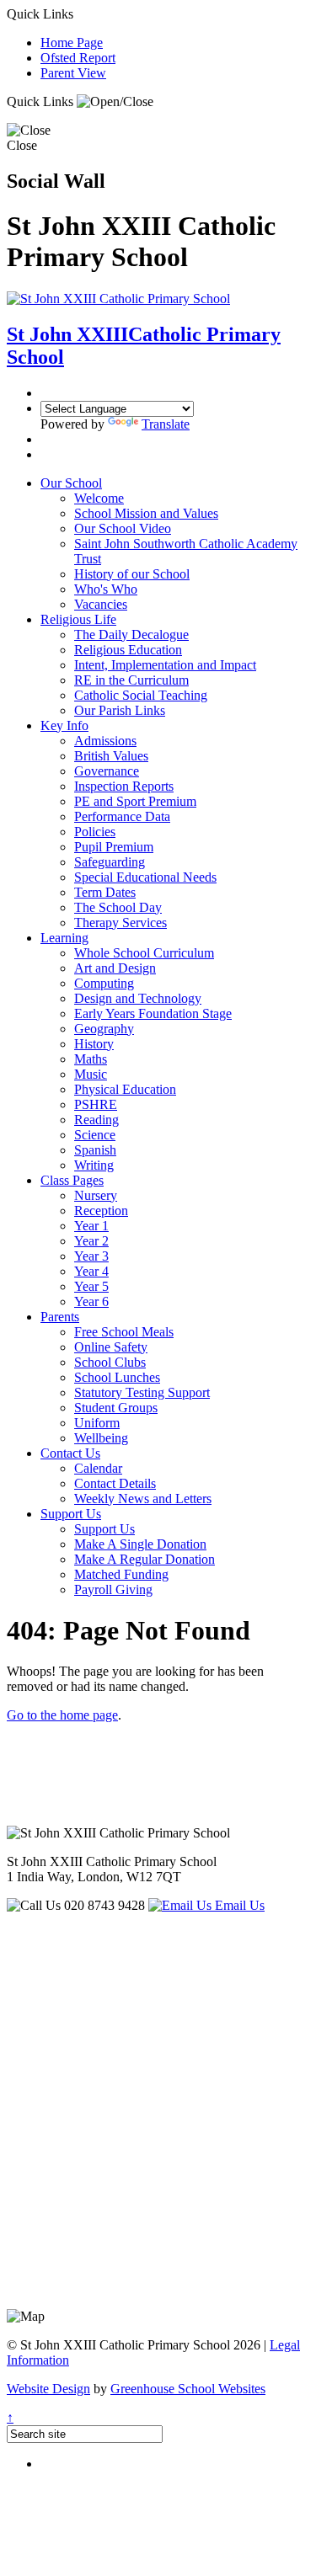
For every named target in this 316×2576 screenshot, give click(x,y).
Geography (104, 1029)
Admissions (105, 741)
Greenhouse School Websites (188, 2389)
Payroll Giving (113, 1589)
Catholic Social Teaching (141, 695)
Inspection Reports (124, 786)
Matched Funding (121, 1574)
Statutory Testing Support (142, 1392)
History (94, 1044)
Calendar (98, 1468)
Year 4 (91, 1271)
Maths (91, 1059)
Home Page (72, 43)
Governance (107, 771)
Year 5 (91, 1286)
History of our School (132, 574)
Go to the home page (62, 1715)
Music (91, 1074)
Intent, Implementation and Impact (165, 665)
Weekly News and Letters (143, 1499)
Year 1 (91, 1226)
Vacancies (101, 604)
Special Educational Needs (145, 877)
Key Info (64, 725)
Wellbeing (101, 1438)
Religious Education (128, 650)
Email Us (238, 1905)
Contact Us (70, 1453)
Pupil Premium (114, 847)
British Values (111, 756)
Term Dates (105, 892)
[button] (115, 102)
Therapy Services (121, 923)
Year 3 (91, 1256)
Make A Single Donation (140, 1544)
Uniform (97, 1423)
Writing (94, 1165)
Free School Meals (124, 1332)
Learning (64, 938)
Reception (101, 1211)
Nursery (96, 1195)
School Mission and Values (146, 513)
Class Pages (72, 1180)
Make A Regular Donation (145, 1559)
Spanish (95, 1150)
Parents (60, 1317)
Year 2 (91, 1241)
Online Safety (111, 1347)
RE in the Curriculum (131, 680)
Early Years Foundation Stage (153, 1013)
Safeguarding (110, 862)
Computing (104, 983)
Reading (96, 1120)
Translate (166, 424)
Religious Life (78, 619)
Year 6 (91, 1301)
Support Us (71, 1514)
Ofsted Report (78, 58)
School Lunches (117, 1377)
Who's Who (106, 589)
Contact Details (115, 1483)
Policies (95, 832)
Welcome (99, 498)
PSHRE (96, 1104)
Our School (71, 483)
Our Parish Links (120, 710)
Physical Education (125, 1089)
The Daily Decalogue (131, 635)
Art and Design (115, 968)
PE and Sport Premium (135, 801)
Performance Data (122, 816)
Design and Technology (138, 998)
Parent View (73, 73)
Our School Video (123, 528)
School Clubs (110, 1362)
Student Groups (116, 1408)
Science (95, 1135)
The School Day (118, 907)
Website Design (48, 2389)
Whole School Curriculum (144, 953)
